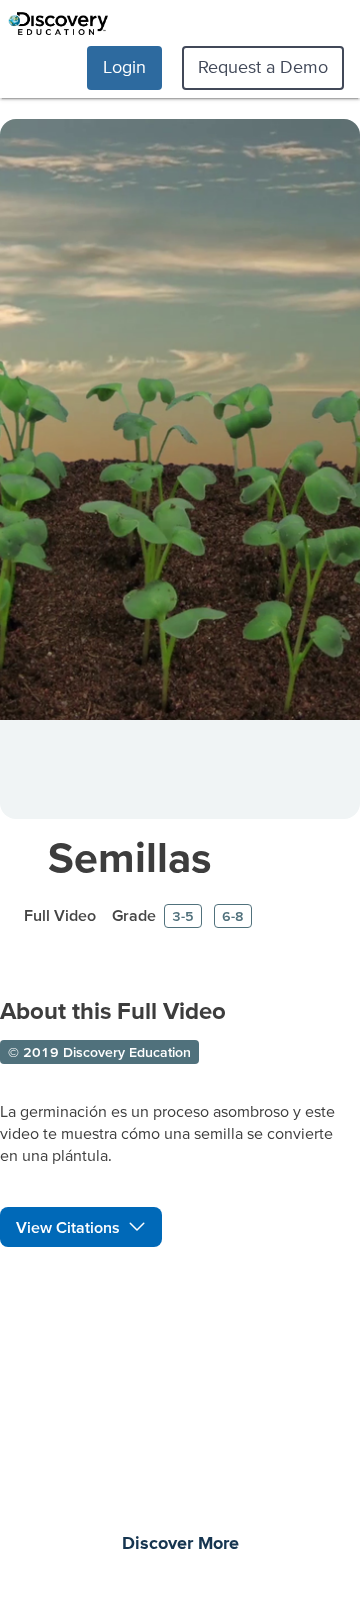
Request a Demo (263, 66)
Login (124, 66)
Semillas (130, 856)
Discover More (180, 1544)
